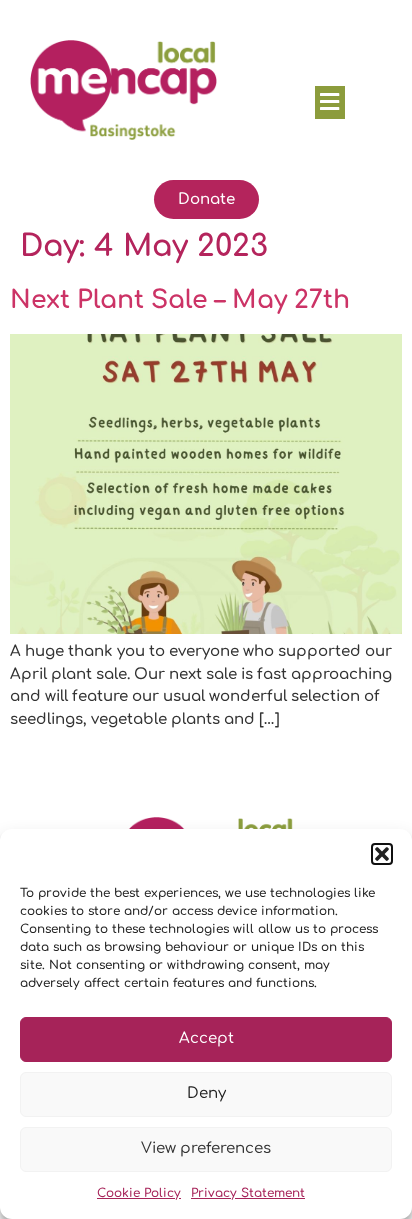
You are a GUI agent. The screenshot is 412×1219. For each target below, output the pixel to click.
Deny (206, 1093)
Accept (206, 1038)
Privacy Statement (248, 1193)
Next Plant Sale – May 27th (180, 300)
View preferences (206, 1148)
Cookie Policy (139, 1193)
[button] (382, 854)
